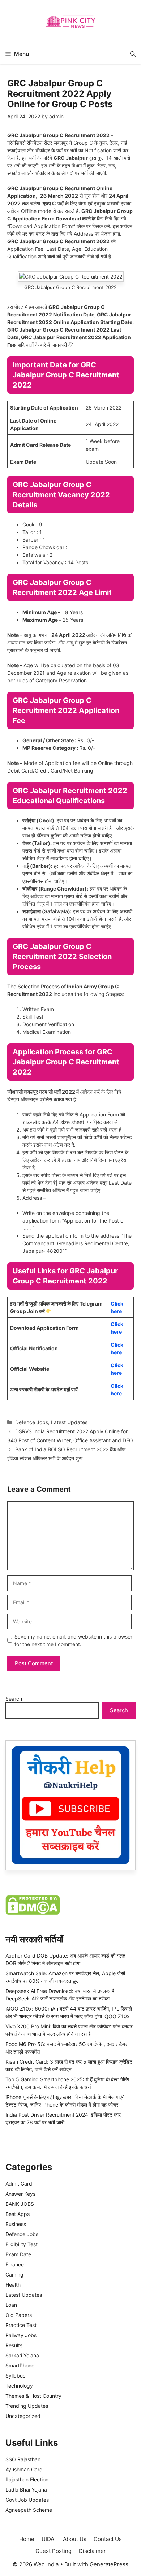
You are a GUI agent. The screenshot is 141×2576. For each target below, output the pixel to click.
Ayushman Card (24, 2469)
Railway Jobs (21, 2335)
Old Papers (19, 2315)
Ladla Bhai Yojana (26, 2490)
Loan (11, 2305)
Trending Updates (27, 2406)
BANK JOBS (20, 2204)
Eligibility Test (22, 2244)
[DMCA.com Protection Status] (33, 1913)
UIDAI (49, 2539)
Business (16, 2224)
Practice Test (21, 2325)
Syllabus (15, 2376)
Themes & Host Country (33, 2396)
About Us (75, 2539)
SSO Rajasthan (23, 2459)
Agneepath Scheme (29, 2510)
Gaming (14, 2275)
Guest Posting (54, 2551)
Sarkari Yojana (22, 2355)
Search (14, 1699)
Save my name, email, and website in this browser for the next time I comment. (73, 1640)
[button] (133, 54)
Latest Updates (69, 1422)
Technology (19, 2386)
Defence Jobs (32, 1422)
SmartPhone (20, 2365)
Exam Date (18, 2254)
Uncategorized (23, 2416)
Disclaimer (92, 2551)
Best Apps (18, 2214)
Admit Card (19, 2184)
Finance (15, 2264)
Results (14, 2345)
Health (13, 2285)
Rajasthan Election (27, 2479)
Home (27, 2539)
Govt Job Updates (27, 2500)
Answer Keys (20, 2194)
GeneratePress (109, 2564)
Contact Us (108, 2539)
